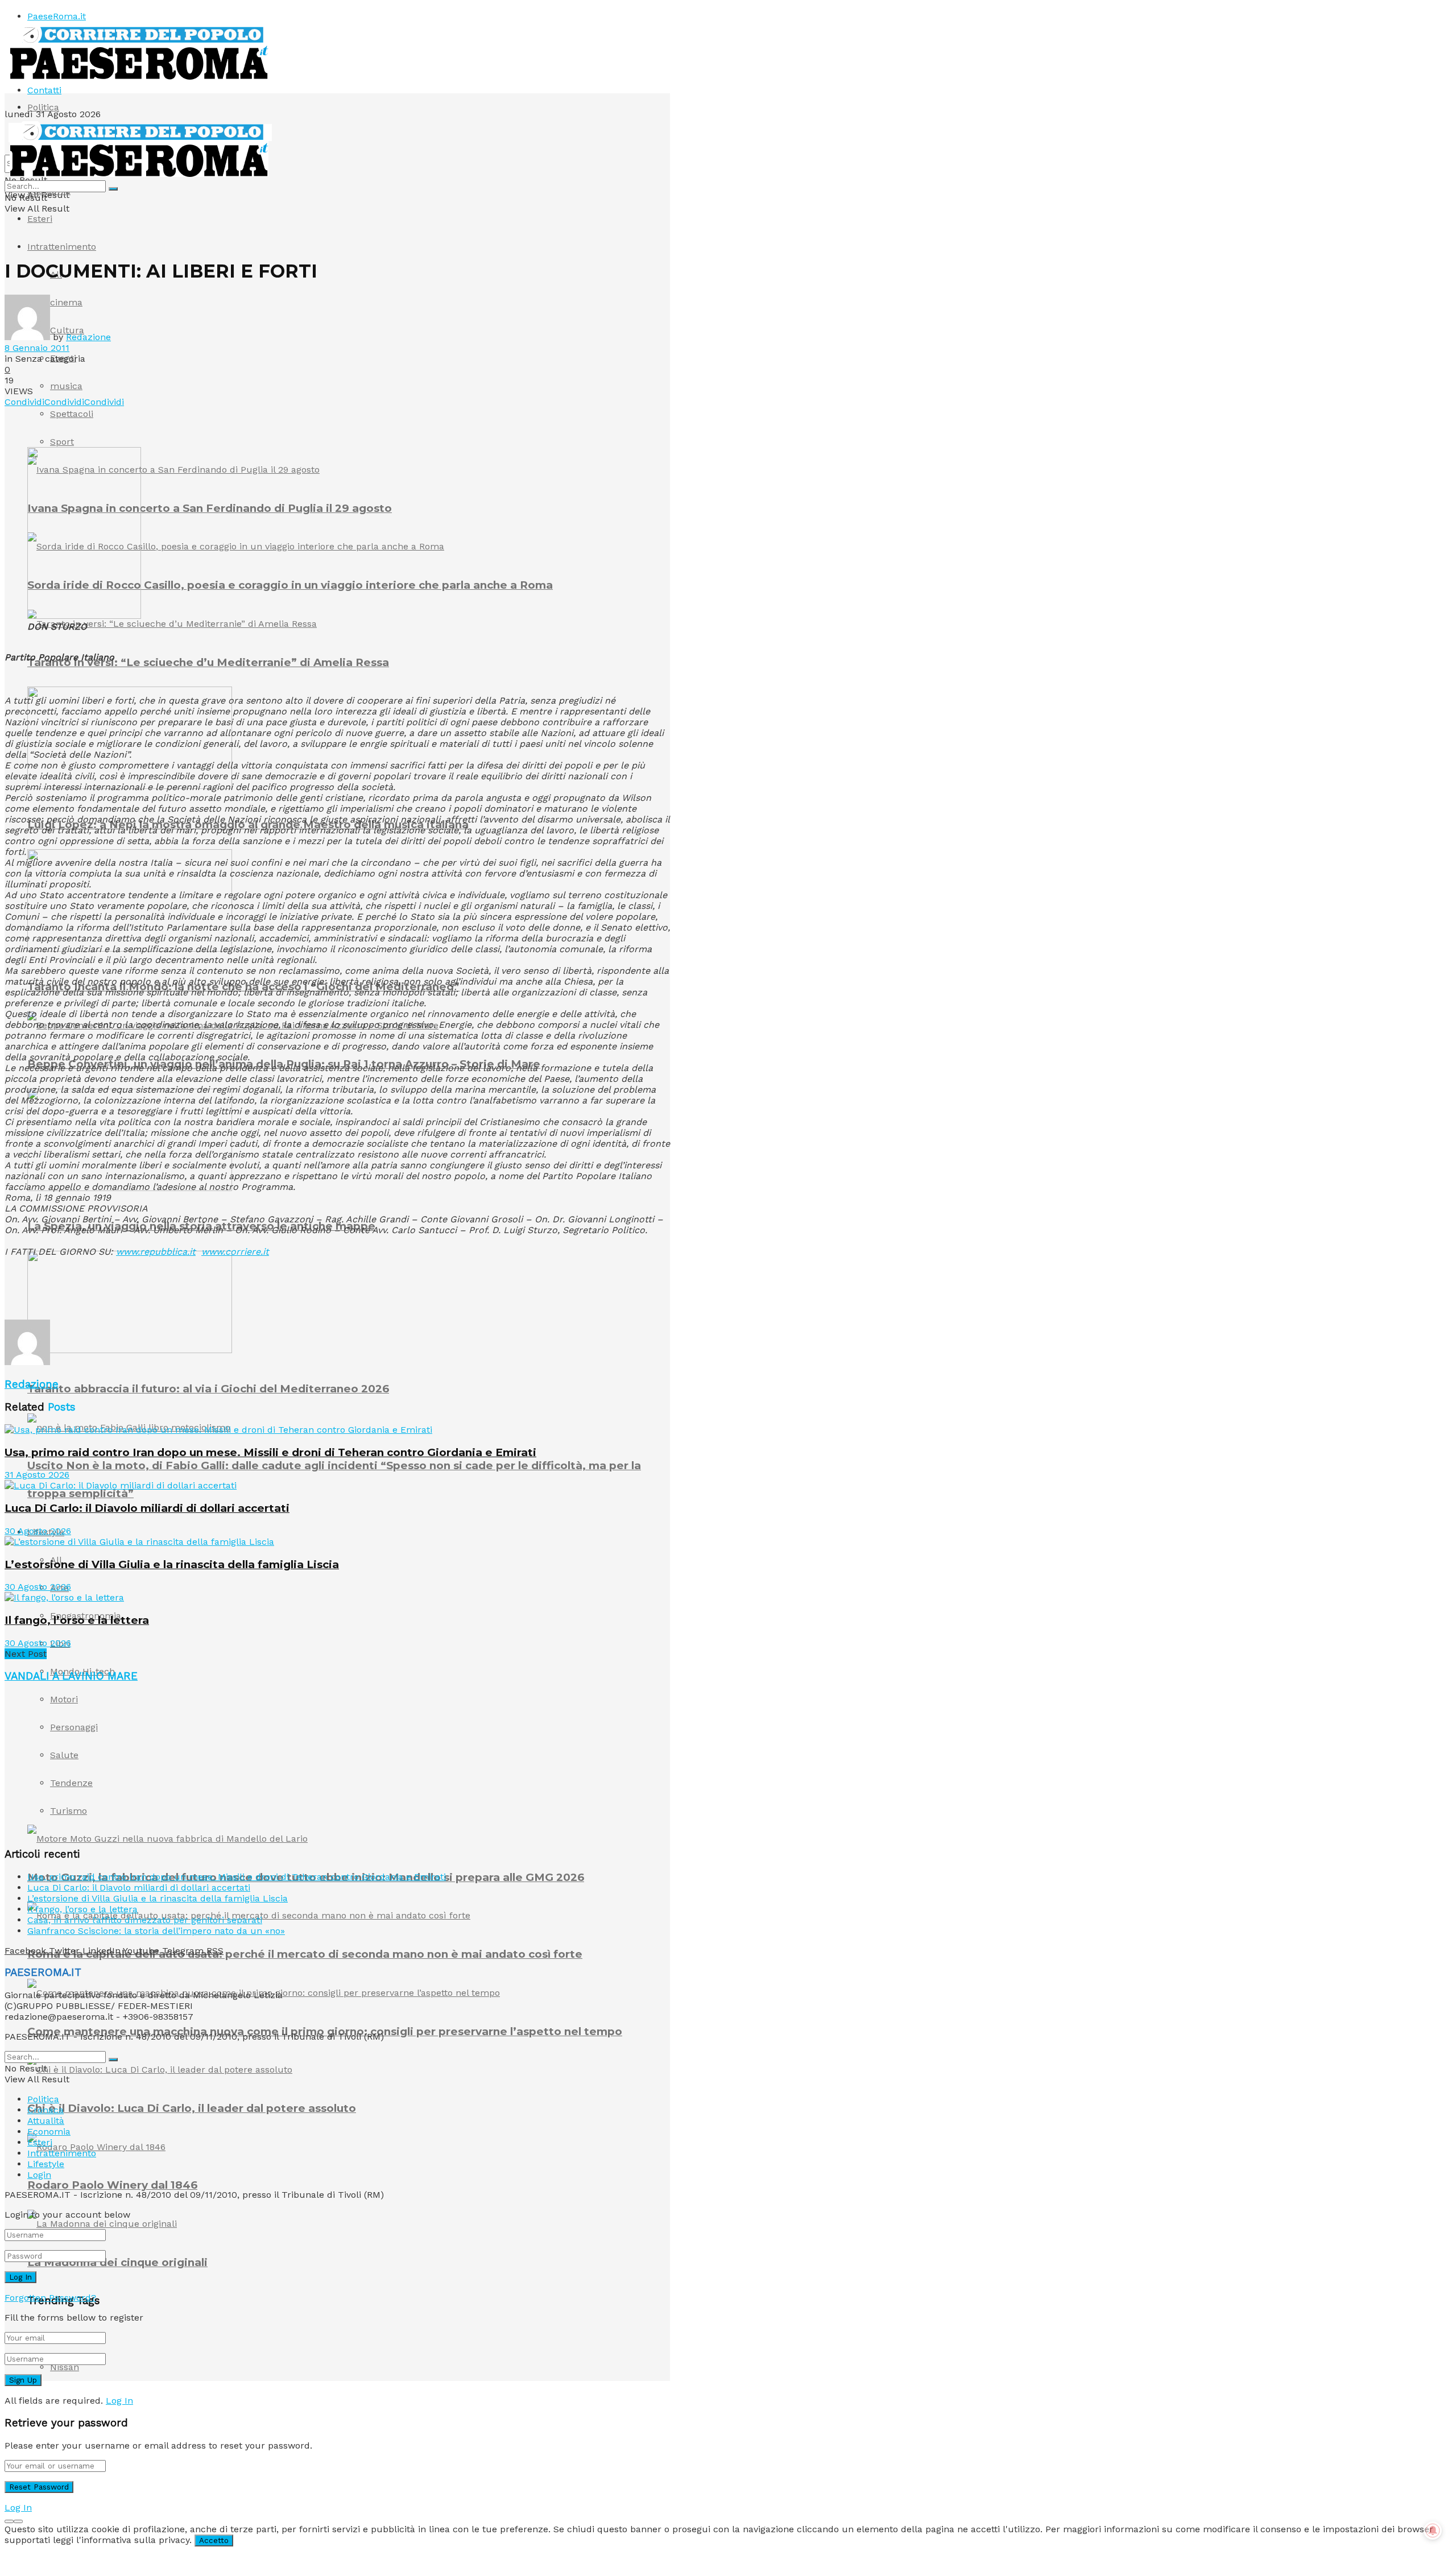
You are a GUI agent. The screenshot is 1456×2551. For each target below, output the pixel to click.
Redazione (88, 337)
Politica (43, 107)
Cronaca (45, 2110)
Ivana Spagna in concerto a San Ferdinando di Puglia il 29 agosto (210, 508)
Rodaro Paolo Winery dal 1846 (112, 2185)
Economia (49, 2132)
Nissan (65, 2367)
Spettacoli (72, 414)
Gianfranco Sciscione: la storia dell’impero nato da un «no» (156, 1931)
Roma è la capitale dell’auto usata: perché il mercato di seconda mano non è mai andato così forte (305, 1954)
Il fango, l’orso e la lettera (77, 1620)
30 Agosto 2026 (38, 1531)
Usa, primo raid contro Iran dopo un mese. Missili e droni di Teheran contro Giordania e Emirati (270, 1452)
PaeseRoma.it (57, 16)
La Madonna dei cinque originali (117, 2262)
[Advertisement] (212, 1292)
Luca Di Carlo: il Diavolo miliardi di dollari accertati (147, 1508)
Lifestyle (46, 2164)
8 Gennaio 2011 (37, 348)
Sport (62, 442)
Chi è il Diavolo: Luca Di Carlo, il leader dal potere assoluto (192, 2108)
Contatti (44, 90)
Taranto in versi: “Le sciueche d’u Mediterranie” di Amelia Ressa (208, 662)
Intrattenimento (62, 247)
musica (66, 386)
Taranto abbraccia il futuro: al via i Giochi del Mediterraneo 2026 (208, 1389)
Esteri (40, 219)
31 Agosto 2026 (37, 1475)
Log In (119, 2401)
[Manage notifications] (1433, 2531)
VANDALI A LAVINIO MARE (71, 1676)
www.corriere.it (235, 1252)
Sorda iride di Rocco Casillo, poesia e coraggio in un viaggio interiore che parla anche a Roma (290, 585)
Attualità (46, 2121)
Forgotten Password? (50, 2298)
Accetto (214, 2540)
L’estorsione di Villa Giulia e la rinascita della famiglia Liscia (172, 1564)
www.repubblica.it (156, 1252)
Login (39, 2175)
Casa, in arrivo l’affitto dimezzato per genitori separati (145, 1920)
